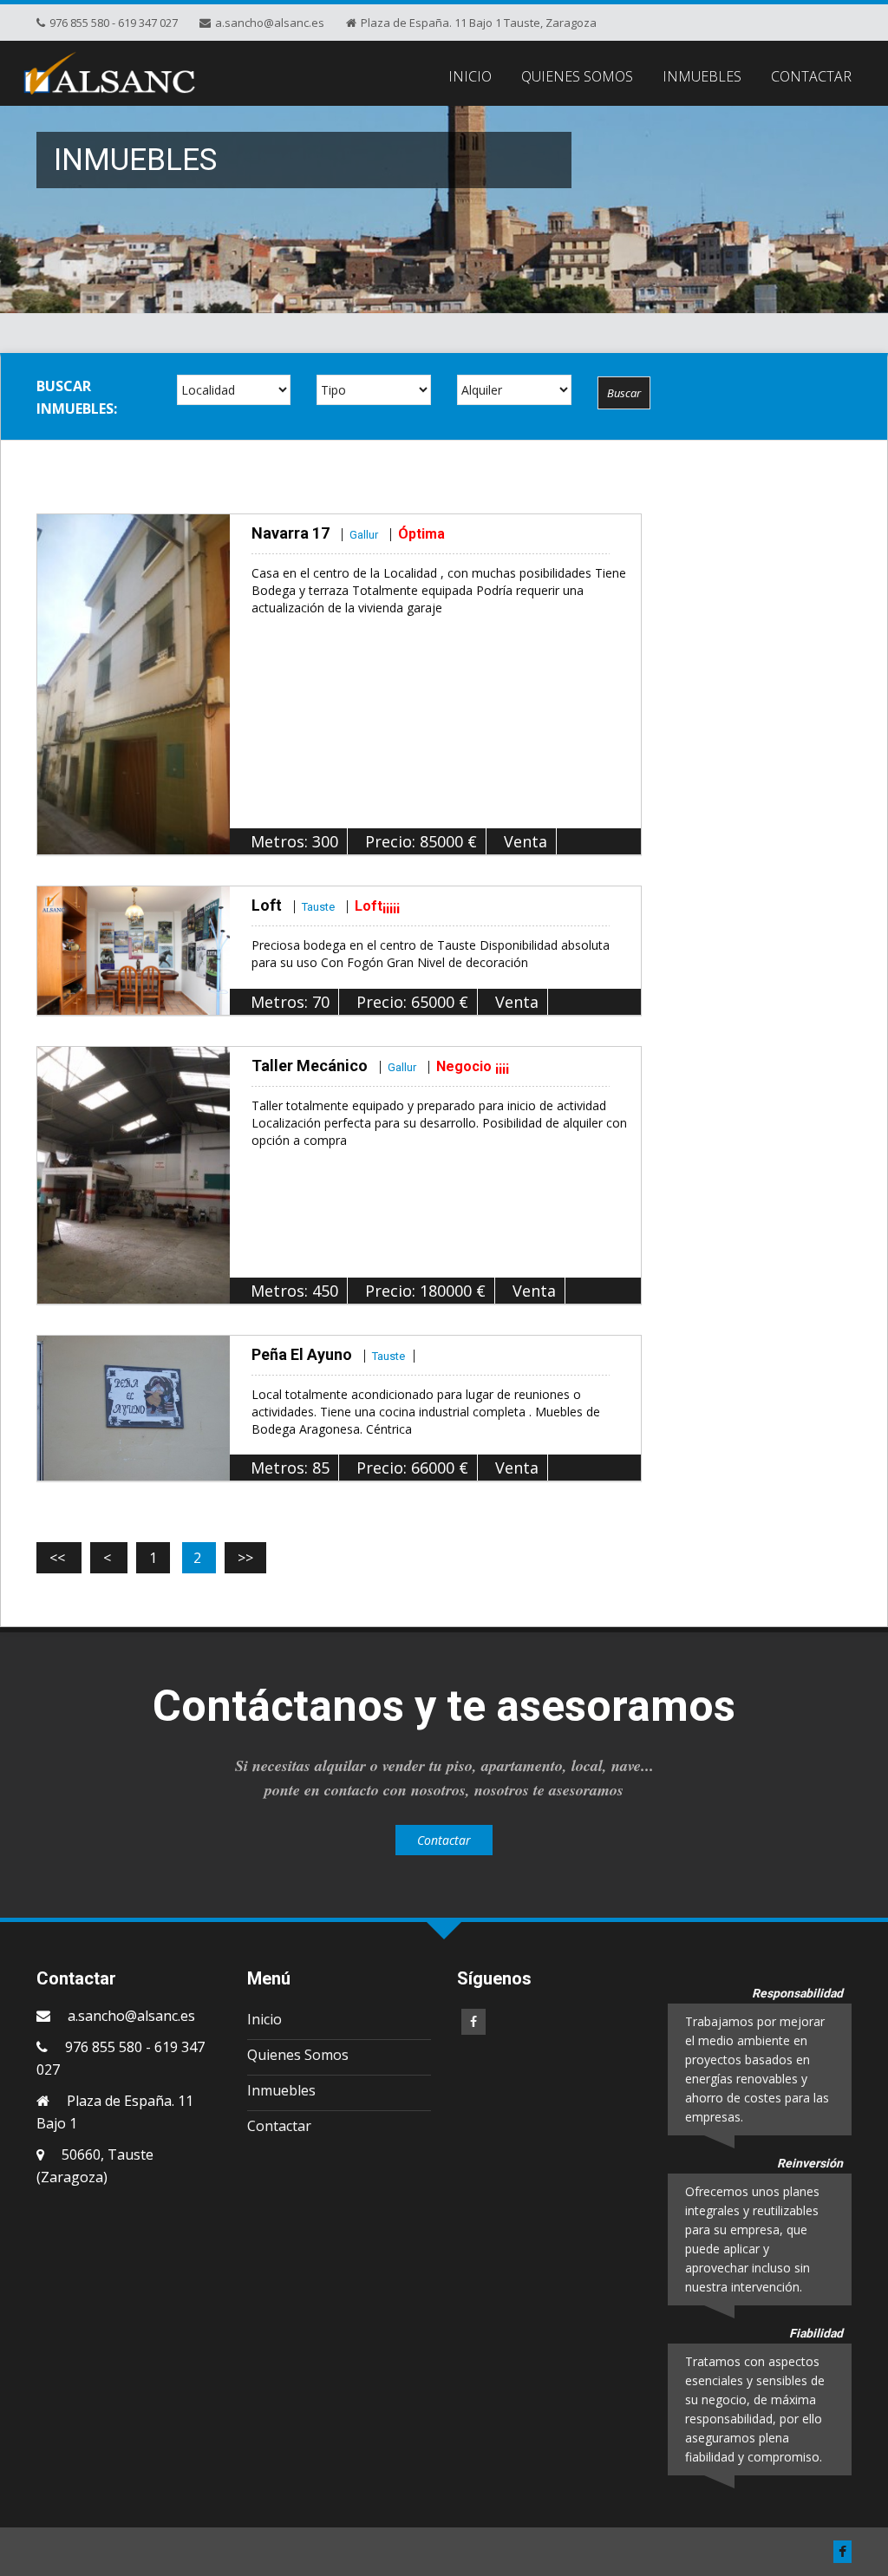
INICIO (470, 76)
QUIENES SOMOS (577, 76)
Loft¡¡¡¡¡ (377, 906)
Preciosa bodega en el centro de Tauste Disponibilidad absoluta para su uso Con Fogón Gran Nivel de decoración (431, 954)
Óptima (421, 534)
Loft (293, 905)
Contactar (444, 1840)
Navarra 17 (315, 533)
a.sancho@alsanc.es (131, 2016)
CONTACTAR (811, 76)
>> (245, 1558)
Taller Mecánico (334, 1066)
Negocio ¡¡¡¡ (473, 1066)
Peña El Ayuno (328, 1354)
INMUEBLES (702, 76)
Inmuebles (281, 2090)
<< (59, 1558)
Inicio (264, 2019)
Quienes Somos (298, 2055)
